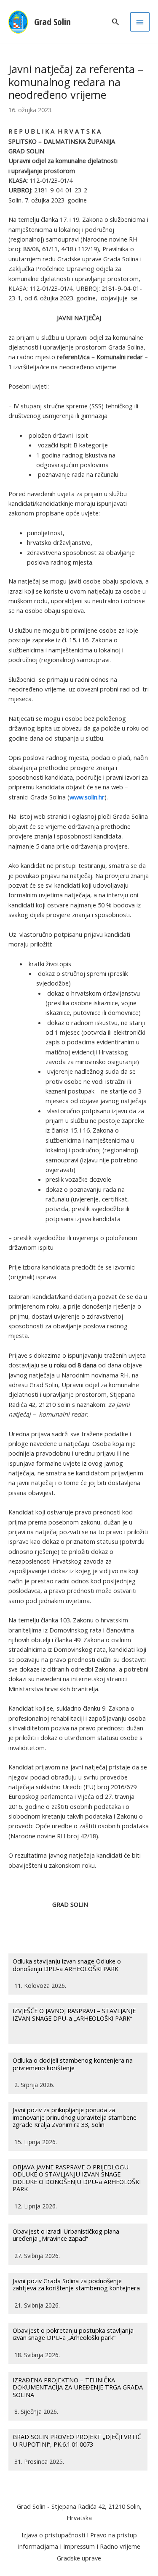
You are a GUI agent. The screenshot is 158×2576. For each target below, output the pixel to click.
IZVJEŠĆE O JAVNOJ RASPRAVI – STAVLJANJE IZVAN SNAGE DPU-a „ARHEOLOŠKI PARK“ (74, 2014)
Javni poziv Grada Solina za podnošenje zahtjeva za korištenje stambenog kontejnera (76, 2284)
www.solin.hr (87, 797)
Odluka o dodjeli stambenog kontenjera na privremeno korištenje (73, 2064)
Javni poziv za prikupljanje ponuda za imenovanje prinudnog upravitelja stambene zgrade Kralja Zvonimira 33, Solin (75, 2117)
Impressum (79, 2546)
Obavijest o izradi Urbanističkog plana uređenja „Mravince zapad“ (66, 2235)
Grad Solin (52, 22)
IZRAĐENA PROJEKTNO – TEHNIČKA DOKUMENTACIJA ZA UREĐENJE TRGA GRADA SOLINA (78, 2387)
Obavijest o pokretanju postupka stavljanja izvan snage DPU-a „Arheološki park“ (73, 2334)
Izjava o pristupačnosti (53, 2535)
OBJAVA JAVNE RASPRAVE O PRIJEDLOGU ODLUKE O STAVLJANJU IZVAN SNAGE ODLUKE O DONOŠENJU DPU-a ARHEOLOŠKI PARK (77, 2178)
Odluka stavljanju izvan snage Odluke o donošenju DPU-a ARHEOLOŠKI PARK (67, 1965)
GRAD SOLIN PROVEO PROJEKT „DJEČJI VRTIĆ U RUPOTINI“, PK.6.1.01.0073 (77, 2440)
